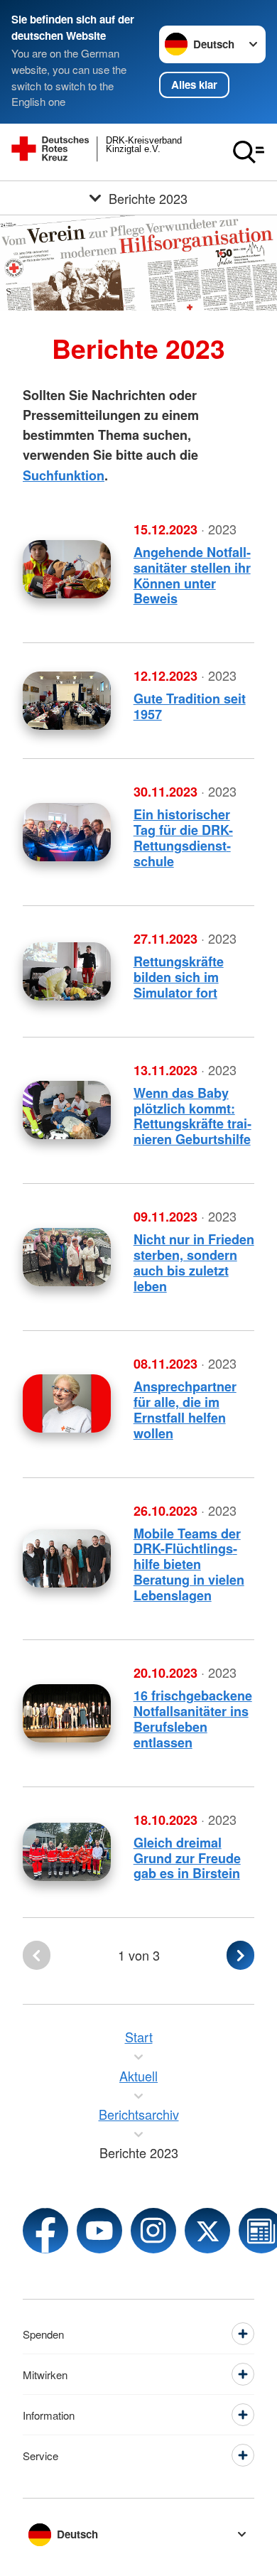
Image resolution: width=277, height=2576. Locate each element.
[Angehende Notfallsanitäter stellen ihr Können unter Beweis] (67, 569)
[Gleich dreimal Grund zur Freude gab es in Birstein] (67, 1852)
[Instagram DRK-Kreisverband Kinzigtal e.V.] (153, 2231)
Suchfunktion (64, 475)
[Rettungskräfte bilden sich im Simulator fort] (67, 971)
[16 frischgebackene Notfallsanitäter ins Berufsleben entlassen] (67, 1713)
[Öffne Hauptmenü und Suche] (249, 152)
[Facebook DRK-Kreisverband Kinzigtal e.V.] (45, 2231)
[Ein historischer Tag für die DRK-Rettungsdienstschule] (67, 832)
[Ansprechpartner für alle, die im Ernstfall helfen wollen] (67, 1403)
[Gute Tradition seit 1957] (67, 701)
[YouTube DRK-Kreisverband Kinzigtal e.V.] (99, 2231)
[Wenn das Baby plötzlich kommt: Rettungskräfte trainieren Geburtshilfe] (67, 1110)
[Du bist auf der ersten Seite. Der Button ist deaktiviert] (37, 1955)
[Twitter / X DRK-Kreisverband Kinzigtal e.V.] (207, 2231)
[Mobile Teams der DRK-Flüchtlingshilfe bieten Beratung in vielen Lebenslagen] (67, 1558)
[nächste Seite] (240, 1955)
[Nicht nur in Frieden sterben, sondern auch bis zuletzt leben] (67, 1257)
